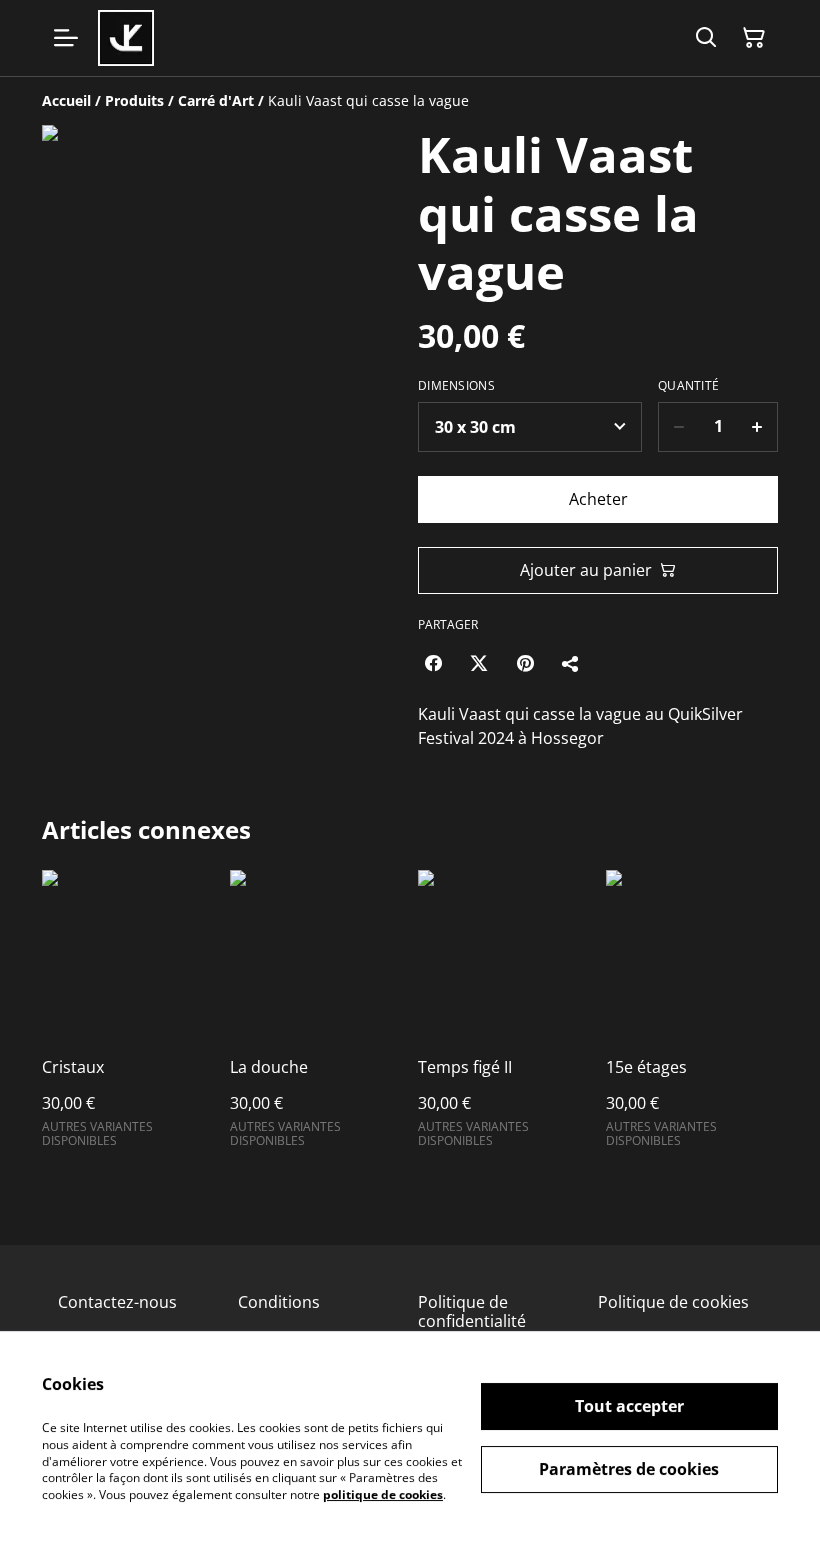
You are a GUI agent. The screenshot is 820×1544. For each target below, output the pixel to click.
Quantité (688, 386)
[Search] (706, 38)
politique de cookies (383, 1494)
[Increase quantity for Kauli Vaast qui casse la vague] (757, 427)
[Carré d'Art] (126, 38)
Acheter (598, 499)
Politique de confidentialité (472, 1311)
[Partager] (571, 663)
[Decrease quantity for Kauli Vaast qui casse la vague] (678, 427)
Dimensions (456, 386)
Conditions (279, 1302)
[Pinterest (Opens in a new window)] (525, 663)
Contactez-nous (117, 1302)
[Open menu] (66, 38)
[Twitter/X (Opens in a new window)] (479, 663)
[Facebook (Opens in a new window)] (433, 663)
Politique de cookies (673, 1302)
